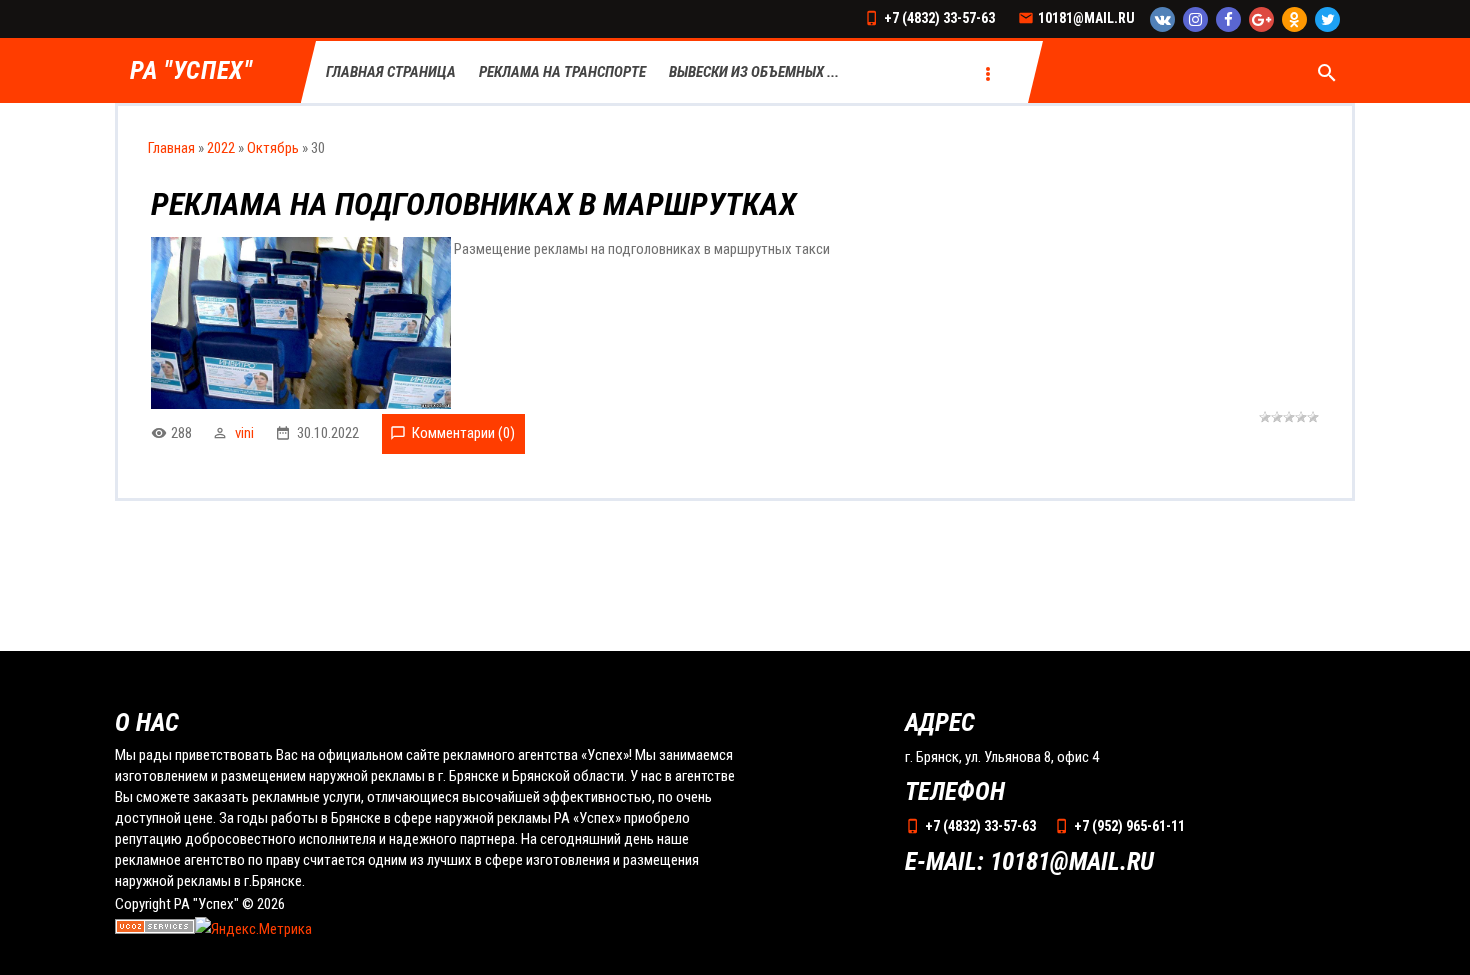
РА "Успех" (191, 71)
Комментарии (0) (463, 433)
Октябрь (273, 148)
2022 (221, 148)
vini (244, 433)
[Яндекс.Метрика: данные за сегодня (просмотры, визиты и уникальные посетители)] (253, 930)
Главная (171, 148)
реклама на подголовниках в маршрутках (473, 204)
